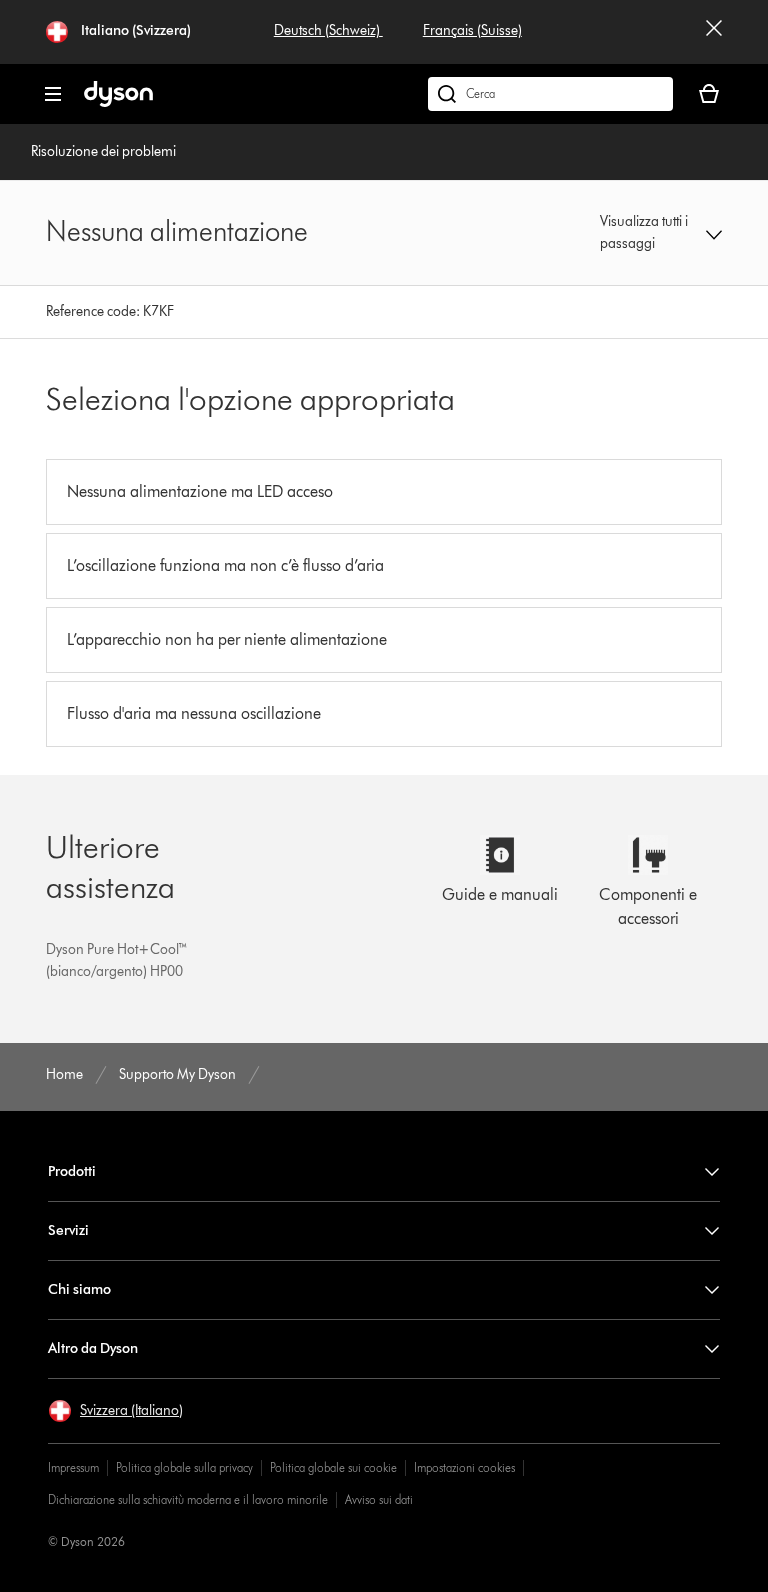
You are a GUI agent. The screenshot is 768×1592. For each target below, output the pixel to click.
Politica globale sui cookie (333, 1467)
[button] (661, 233)
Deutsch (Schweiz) (328, 30)
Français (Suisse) (472, 30)
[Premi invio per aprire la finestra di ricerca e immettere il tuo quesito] (550, 94)
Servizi (68, 1230)
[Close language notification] (714, 32)
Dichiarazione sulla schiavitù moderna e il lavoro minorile (188, 1499)
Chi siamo (79, 1289)
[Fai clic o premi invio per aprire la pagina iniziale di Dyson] (118, 102)
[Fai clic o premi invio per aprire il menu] (53, 94)
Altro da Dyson (93, 1348)
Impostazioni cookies (464, 1467)
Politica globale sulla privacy (184, 1467)
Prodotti (72, 1171)
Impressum (73, 1467)
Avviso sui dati (379, 1499)
